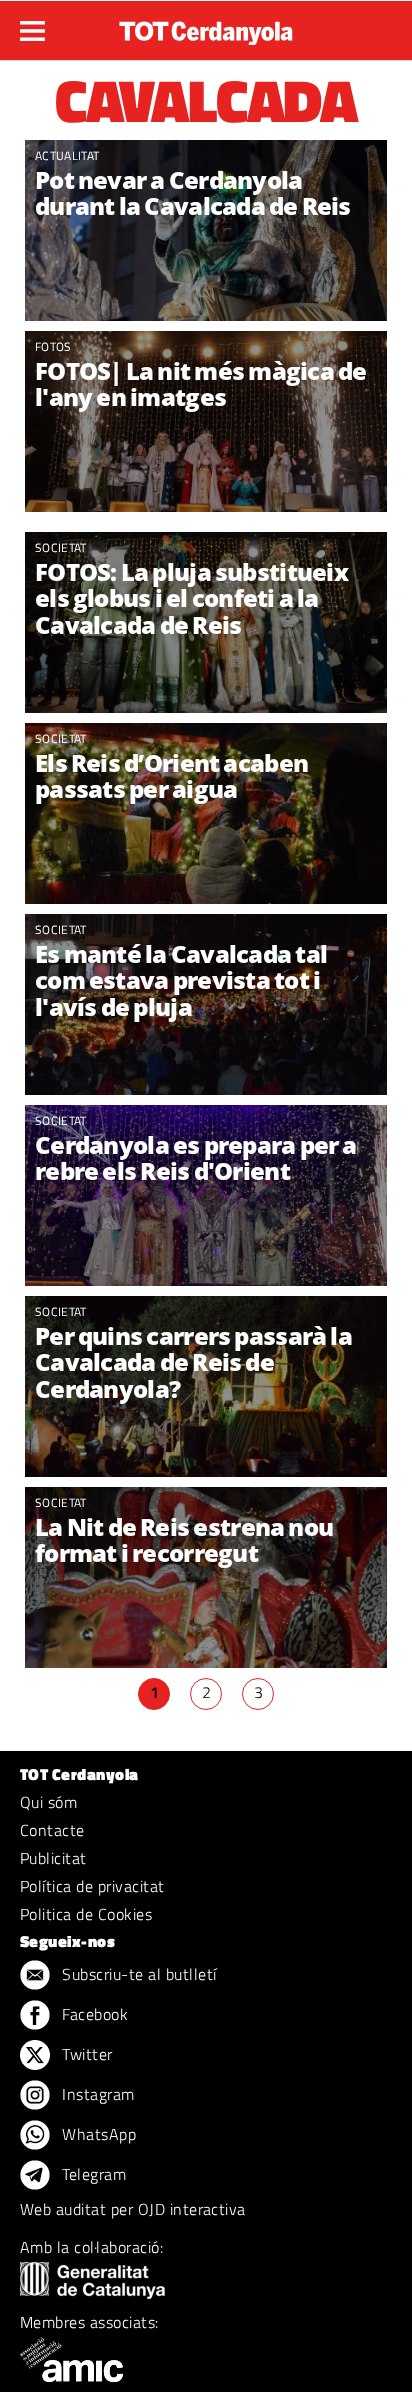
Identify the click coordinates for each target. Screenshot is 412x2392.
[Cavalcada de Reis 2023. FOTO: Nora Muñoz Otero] (206, 1577)
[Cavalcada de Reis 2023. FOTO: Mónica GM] (206, 1195)
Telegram (92, 2174)
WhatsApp (97, 2134)
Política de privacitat (92, 1886)
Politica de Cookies (86, 1914)
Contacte (52, 1830)
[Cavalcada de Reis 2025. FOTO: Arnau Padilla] (206, 230)
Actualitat (67, 155)
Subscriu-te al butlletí (137, 1974)
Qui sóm (48, 1802)
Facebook (93, 2014)
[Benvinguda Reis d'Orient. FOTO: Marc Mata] (206, 421)
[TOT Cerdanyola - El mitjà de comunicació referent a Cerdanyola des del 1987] (206, 28)
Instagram (96, 2094)
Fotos (53, 346)
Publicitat (53, 1858)
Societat (61, 547)
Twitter (85, 2054)
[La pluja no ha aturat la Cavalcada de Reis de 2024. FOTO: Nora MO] (206, 813)
